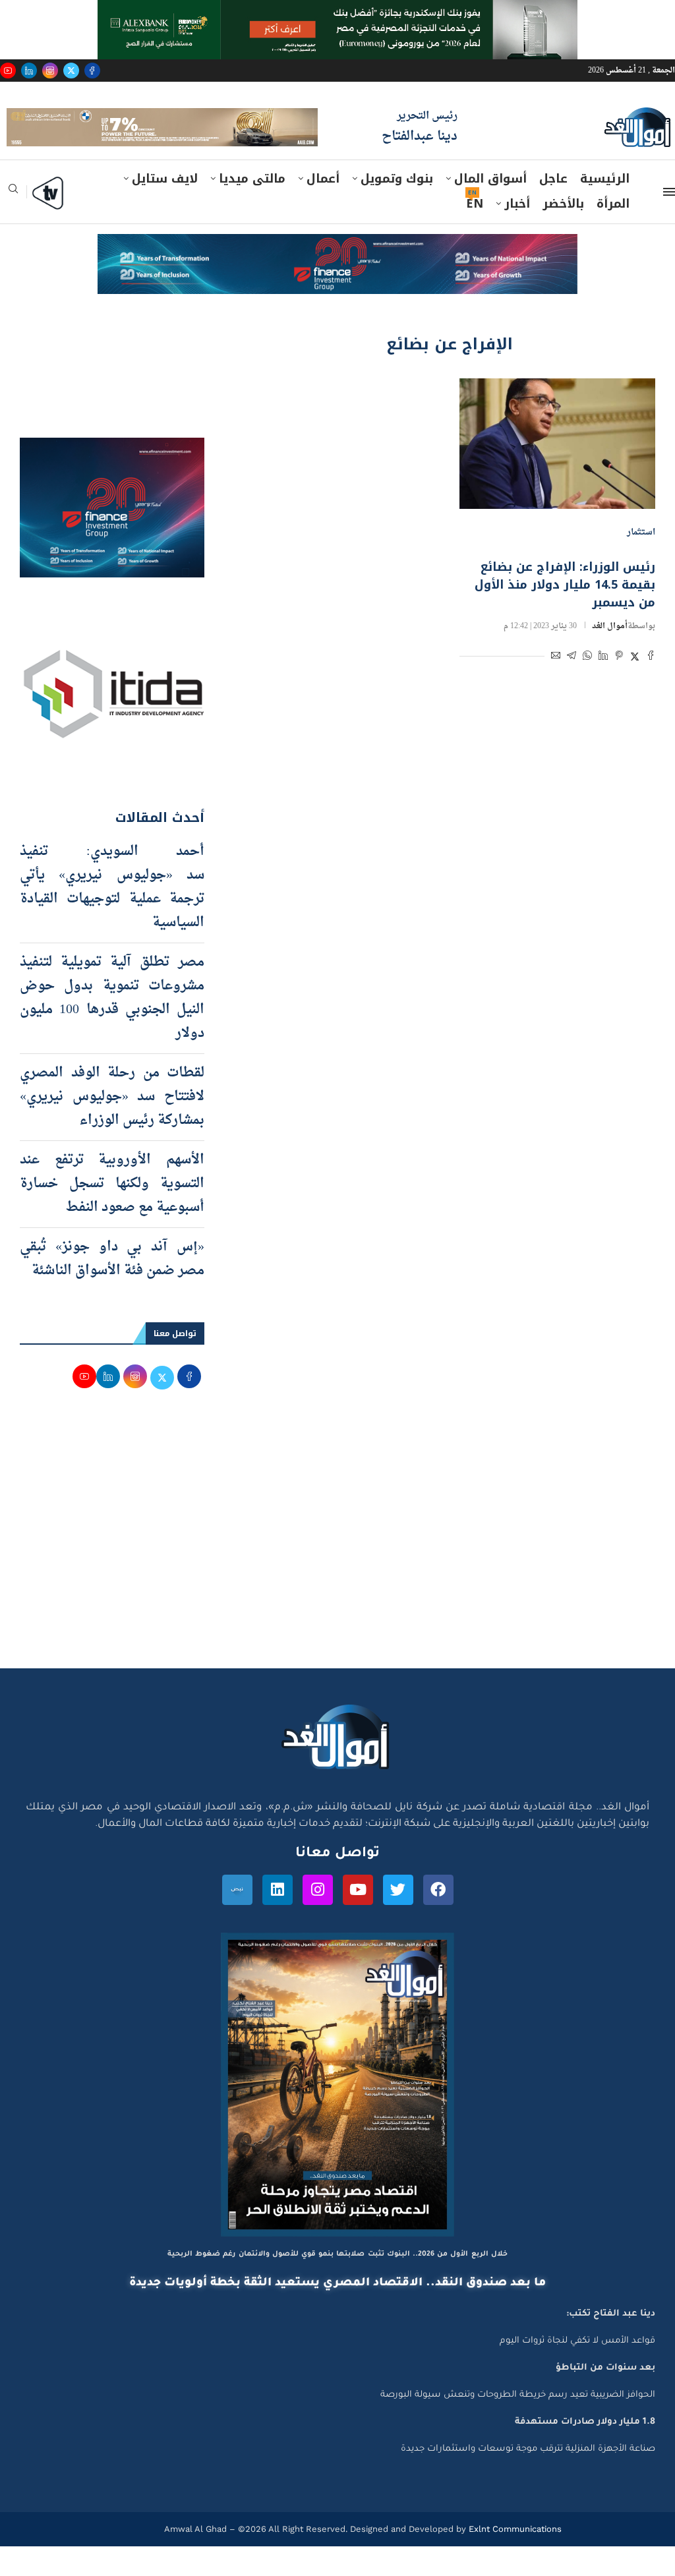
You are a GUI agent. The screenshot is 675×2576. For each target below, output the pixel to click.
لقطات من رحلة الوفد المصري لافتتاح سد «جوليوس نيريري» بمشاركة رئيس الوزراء (112, 1127)
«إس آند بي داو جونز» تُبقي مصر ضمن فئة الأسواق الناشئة (112, 1289)
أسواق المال (490, 209)
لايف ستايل (165, 209)
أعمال (323, 209)
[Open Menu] (669, 222)
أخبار (517, 234)
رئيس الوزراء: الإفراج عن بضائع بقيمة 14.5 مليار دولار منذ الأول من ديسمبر (565, 614)
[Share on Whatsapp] (587, 687)
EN (475, 234)
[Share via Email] (556, 687)
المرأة (613, 234)
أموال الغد (610, 656)
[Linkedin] (29, 71)
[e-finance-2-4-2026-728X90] (337, 277)
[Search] (13, 223)
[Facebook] (92, 71)
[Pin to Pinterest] (619, 687)
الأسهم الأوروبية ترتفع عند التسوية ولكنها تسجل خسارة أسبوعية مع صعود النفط (112, 1214)
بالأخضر (563, 234)
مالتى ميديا (252, 209)
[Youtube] (8, 71)
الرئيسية (605, 209)
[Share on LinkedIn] (603, 687)
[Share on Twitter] (635, 687)
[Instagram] (50, 71)
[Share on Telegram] (572, 687)
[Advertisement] (337, 1573)
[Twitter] (71, 71)
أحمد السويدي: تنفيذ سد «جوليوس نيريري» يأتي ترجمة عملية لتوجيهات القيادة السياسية (112, 918)
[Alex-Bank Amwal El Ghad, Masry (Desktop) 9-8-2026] (337, 13)
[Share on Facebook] (651, 687)
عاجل (553, 209)
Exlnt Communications (514, 2559)
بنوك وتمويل (397, 209)
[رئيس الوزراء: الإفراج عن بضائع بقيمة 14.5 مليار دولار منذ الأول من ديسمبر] (557, 473)
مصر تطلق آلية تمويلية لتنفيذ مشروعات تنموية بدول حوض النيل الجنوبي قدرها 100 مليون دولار (112, 1028)
